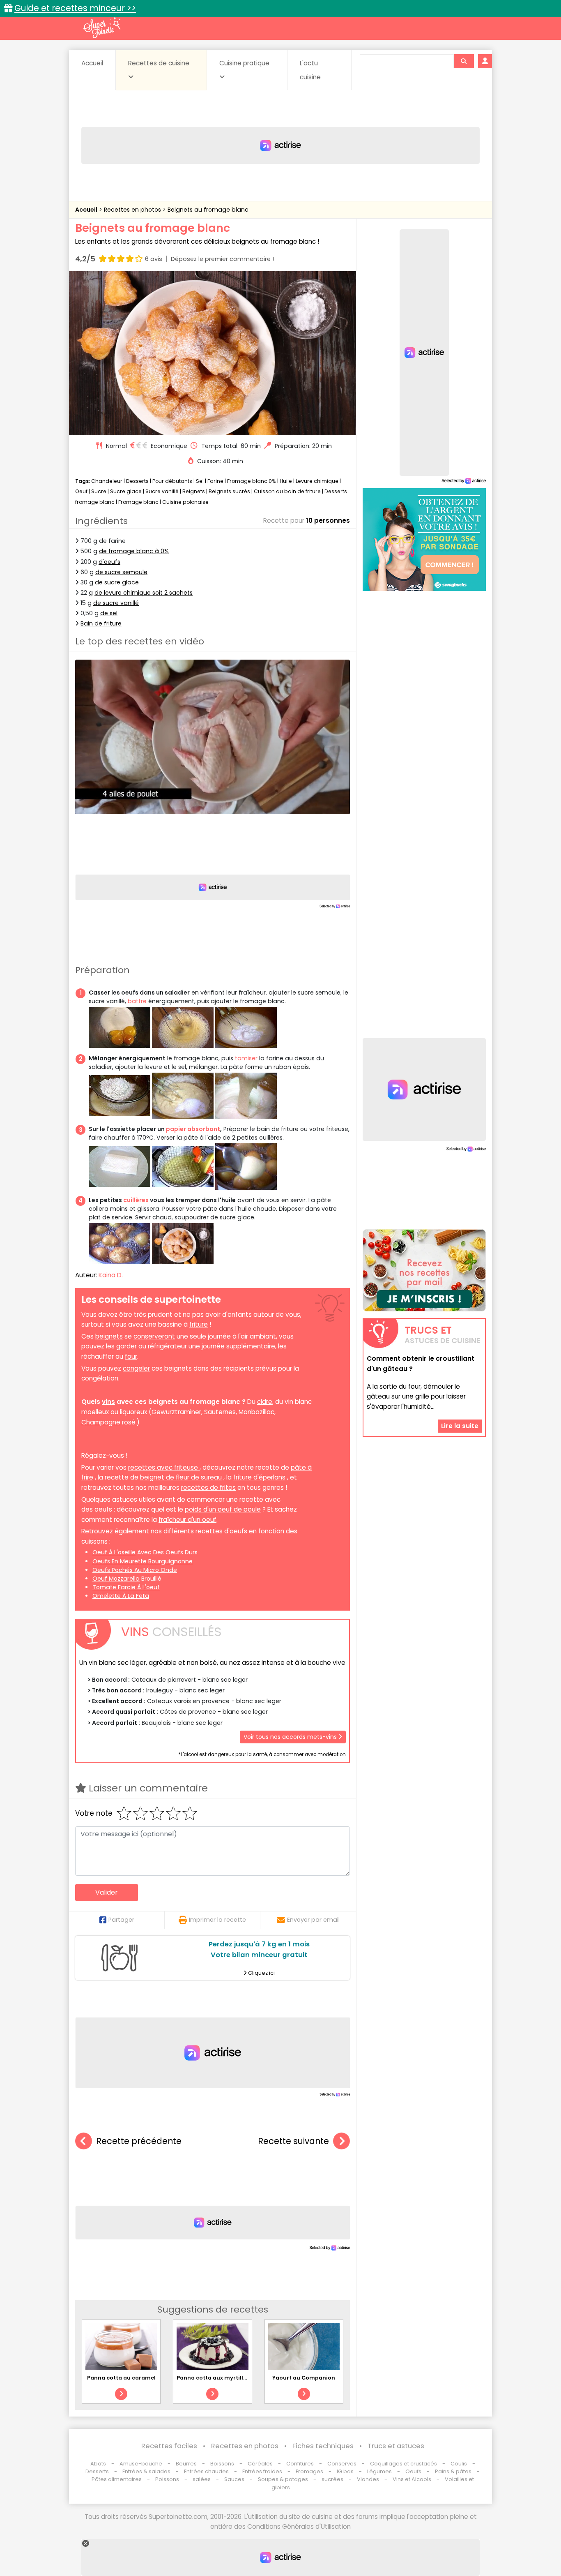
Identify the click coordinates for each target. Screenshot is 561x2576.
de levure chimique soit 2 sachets (144, 593)
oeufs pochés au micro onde (135, 1570)
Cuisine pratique (244, 63)
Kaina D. (111, 1275)
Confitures (300, 2464)
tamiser (246, 1058)
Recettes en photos (133, 210)
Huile (286, 481)
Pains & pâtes (453, 2471)
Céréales (260, 2464)
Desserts (137, 481)
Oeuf (81, 491)
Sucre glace (126, 491)
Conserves (342, 2464)
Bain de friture (101, 623)
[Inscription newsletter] (424, 1270)
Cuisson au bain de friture (287, 491)
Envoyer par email (313, 1920)
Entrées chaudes (206, 2471)
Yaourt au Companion (304, 2378)
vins (108, 1402)
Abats (98, 2464)
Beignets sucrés (229, 491)
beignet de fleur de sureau (181, 1477)
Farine (215, 481)
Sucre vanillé (162, 491)
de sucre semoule (121, 572)
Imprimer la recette (217, 1920)
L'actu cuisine (310, 70)
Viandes (368, 2479)
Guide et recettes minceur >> (75, 8)
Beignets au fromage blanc (208, 210)
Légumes (379, 2471)
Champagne (101, 1422)
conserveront (154, 1336)
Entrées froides (262, 2471)
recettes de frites (208, 1488)
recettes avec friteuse (164, 1467)
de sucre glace (117, 582)
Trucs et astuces (396, 2446)
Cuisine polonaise (185, 502)
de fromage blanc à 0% (134, 551)
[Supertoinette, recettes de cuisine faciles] (102, 28)
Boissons (222, 2464)
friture (199, 1324)
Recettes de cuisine (159, 63)
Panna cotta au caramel (121, 2378)
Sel (200, 481)
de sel (109, 613)
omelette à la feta (121, 1596)
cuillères (136, 1200)
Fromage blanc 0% (252, 481)
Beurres (186, 2464)
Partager (121, 1920)
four (131, 1356)
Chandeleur (107, 481)
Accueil (92, 63)
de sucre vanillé (116, 603)
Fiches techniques (323, 2446)
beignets (109, 1336)
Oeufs (414, 2471)
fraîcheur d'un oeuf (187, 1520)
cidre (265, 1402)
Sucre (99, 491)
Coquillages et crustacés (404, 2464)
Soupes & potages (283, 2479)
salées (202, 2479)
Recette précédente (139, 2141)
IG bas (345, 2471)
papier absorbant (193, 1129)
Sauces (234, 2479)
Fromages (309, 2471)
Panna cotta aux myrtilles (213, 2378)
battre (137, 1001)
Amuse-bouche (141, 2464)
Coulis (459, 2464)
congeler (136, 1368)
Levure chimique (317, 481)
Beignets (194, 491)
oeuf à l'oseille (114, 1552)
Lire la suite (460, 1425)
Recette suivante (293, 2141)
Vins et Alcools (412, 2479)
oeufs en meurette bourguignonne (143, 1561)
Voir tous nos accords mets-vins (291, 1737)
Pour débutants (172, 481)
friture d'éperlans (259, 1477)
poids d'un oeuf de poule (223, 1509)
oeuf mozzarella (116, 1579)
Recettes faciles (169, 2446)
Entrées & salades (146, 2471)
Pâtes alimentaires (117, 2479)
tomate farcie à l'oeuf (126, 1587)
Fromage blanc (138, 502)
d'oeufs (109, 562)
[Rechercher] (464, 61)
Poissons (167, 2479)
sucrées (332, 2479)
